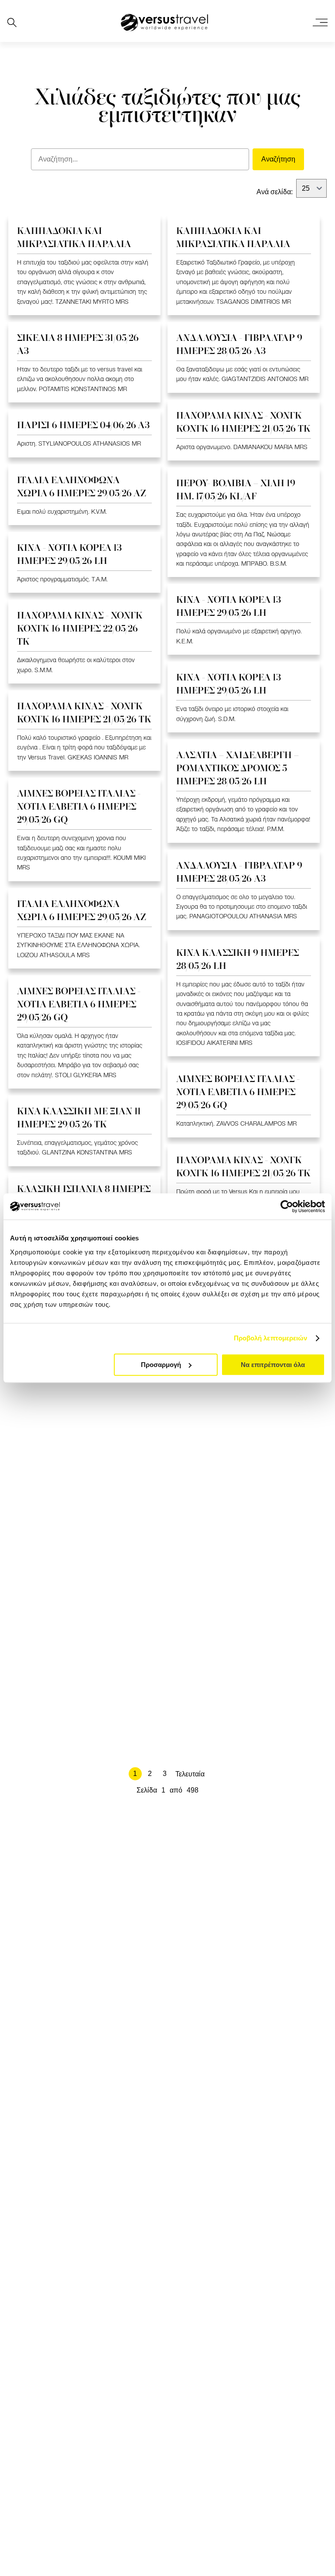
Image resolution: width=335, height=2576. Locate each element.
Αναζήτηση (278, 159)
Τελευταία (190, 1774)
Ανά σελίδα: (275, 192)
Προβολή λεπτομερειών (271, 1338)
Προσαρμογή (161, 1365)
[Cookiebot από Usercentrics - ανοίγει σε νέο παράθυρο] (287, 1206)
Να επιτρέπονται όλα (273, 1365)
